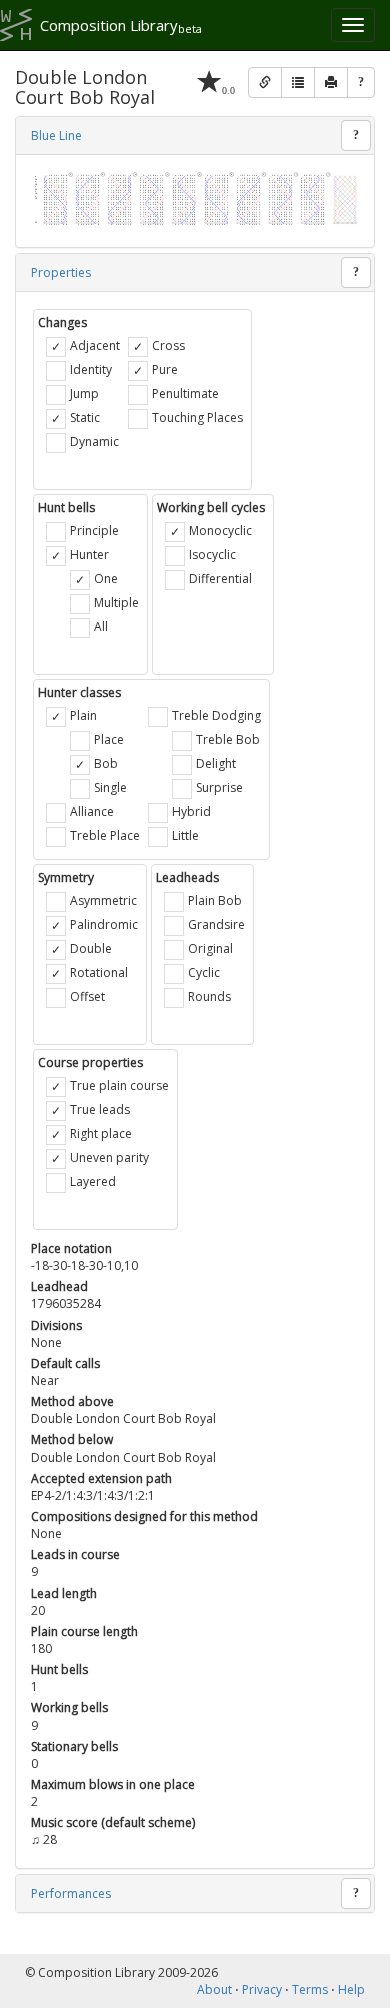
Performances (71, 1893)
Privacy (262, 1989)
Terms (310, 1989)
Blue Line (56, 135)
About (214, 1989)
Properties (61, 272)
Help (351, 1989)
